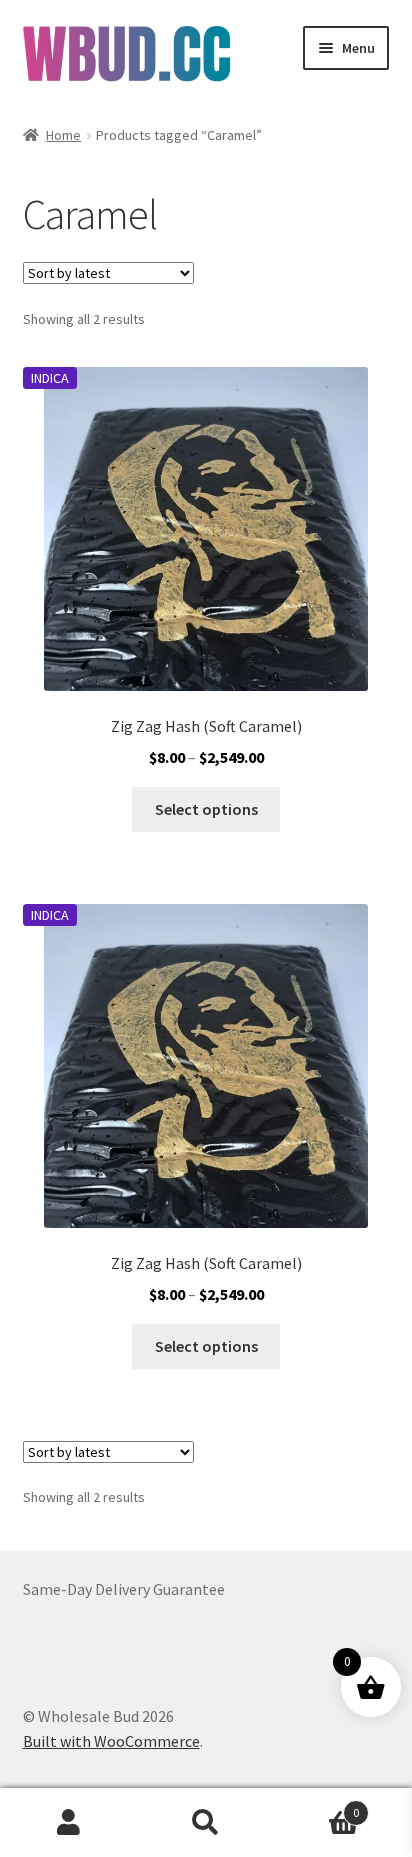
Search (205, 1823)
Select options (206, 809)
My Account (68, 1823)
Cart (317, 1805)
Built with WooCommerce (111, 1741)
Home (63, 135)
